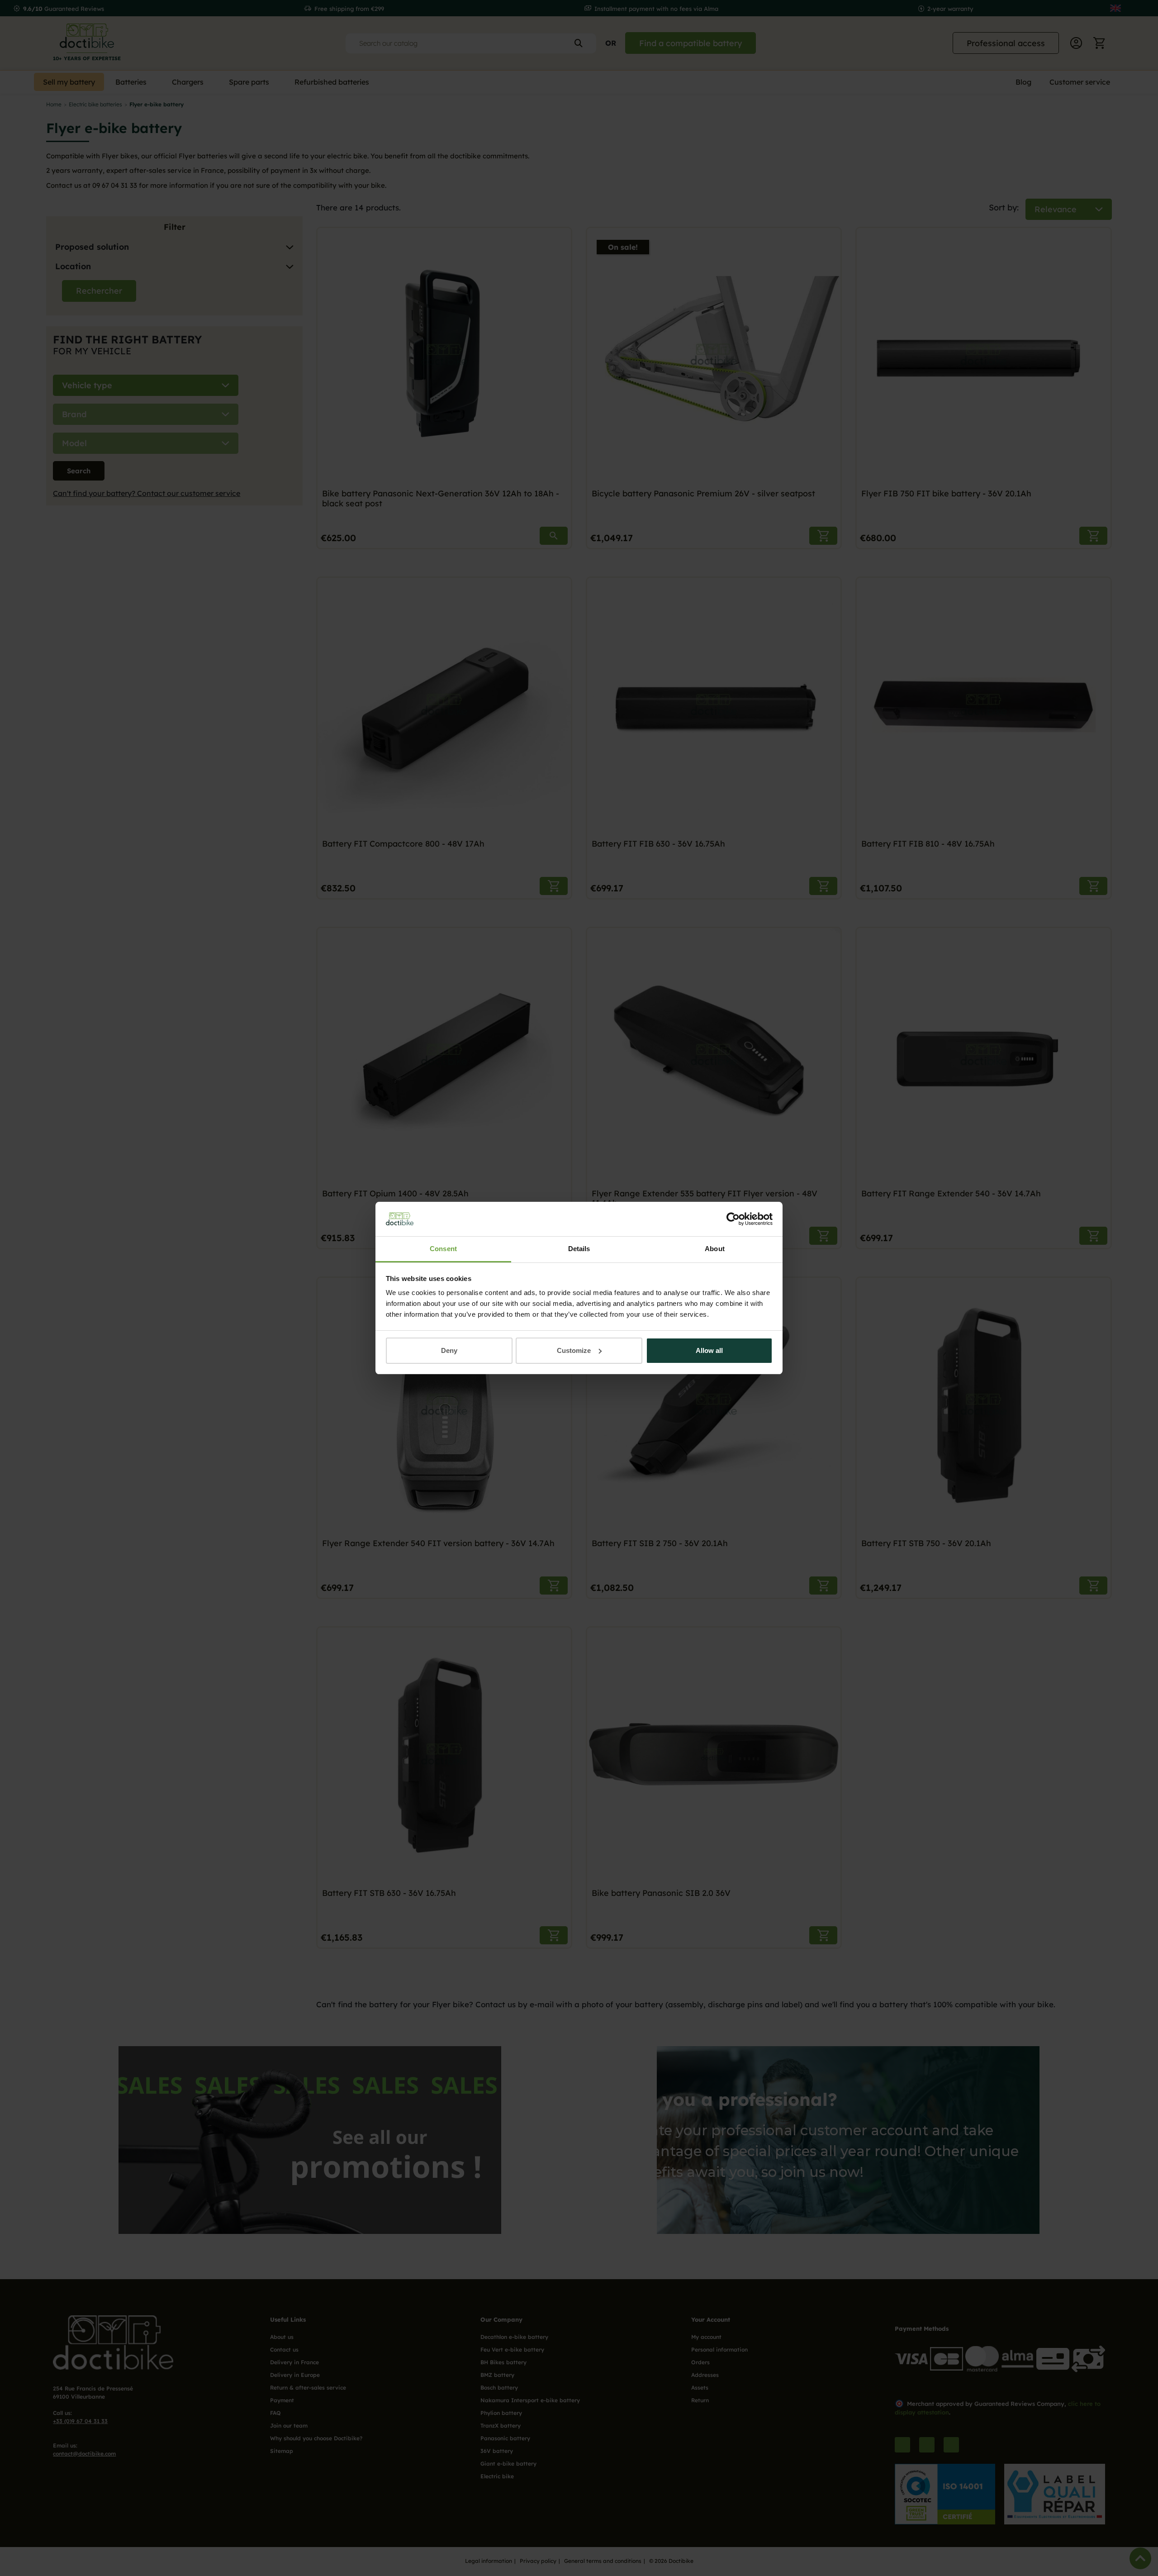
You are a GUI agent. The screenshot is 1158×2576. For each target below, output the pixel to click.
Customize (574, 1350)
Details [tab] (579, 1249)
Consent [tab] (443, 1249)
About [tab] (715, 1249)
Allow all (709, 1350)
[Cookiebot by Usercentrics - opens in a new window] (733, 1219)
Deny (449, 1350)
